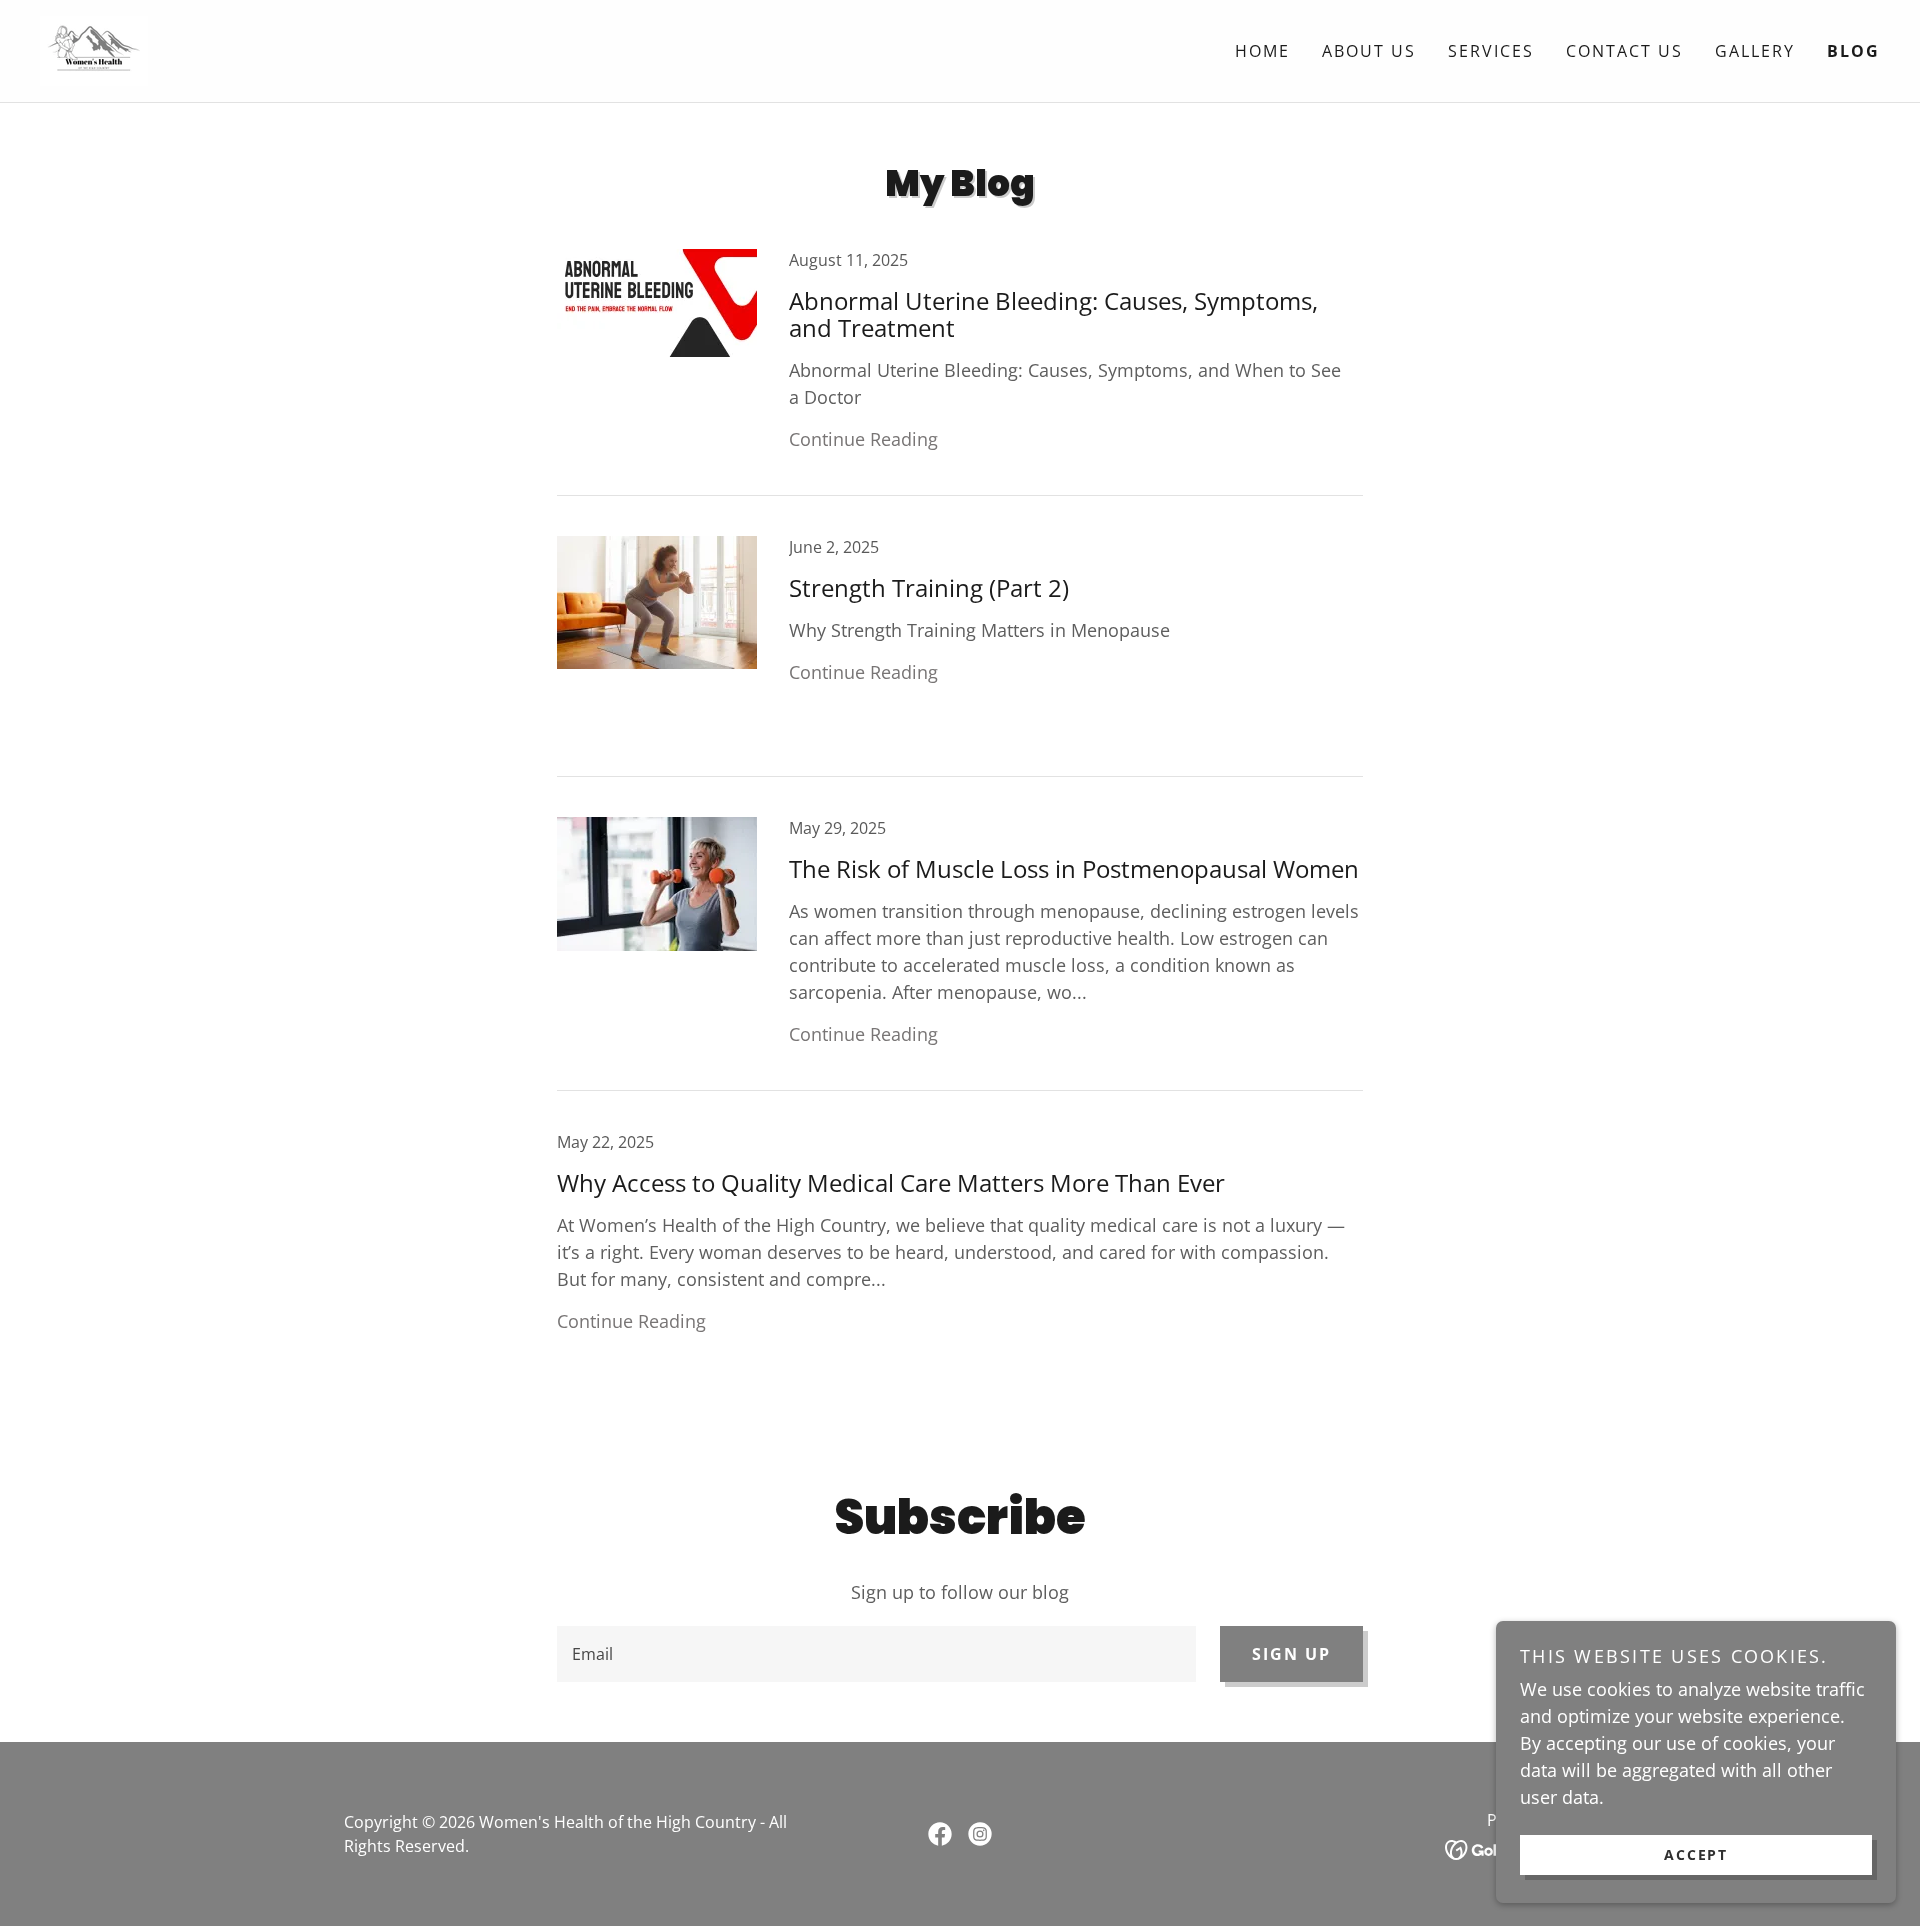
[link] (94, 49)
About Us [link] (1369, 51)
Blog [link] (1853, 51)
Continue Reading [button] (863, 439)
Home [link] (1262, 51)
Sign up (1291, 1654)
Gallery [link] (1755, 51)
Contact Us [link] (1624, 51)
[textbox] (876, 1654)
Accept (1696, 1854)
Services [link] (1491, 51)
